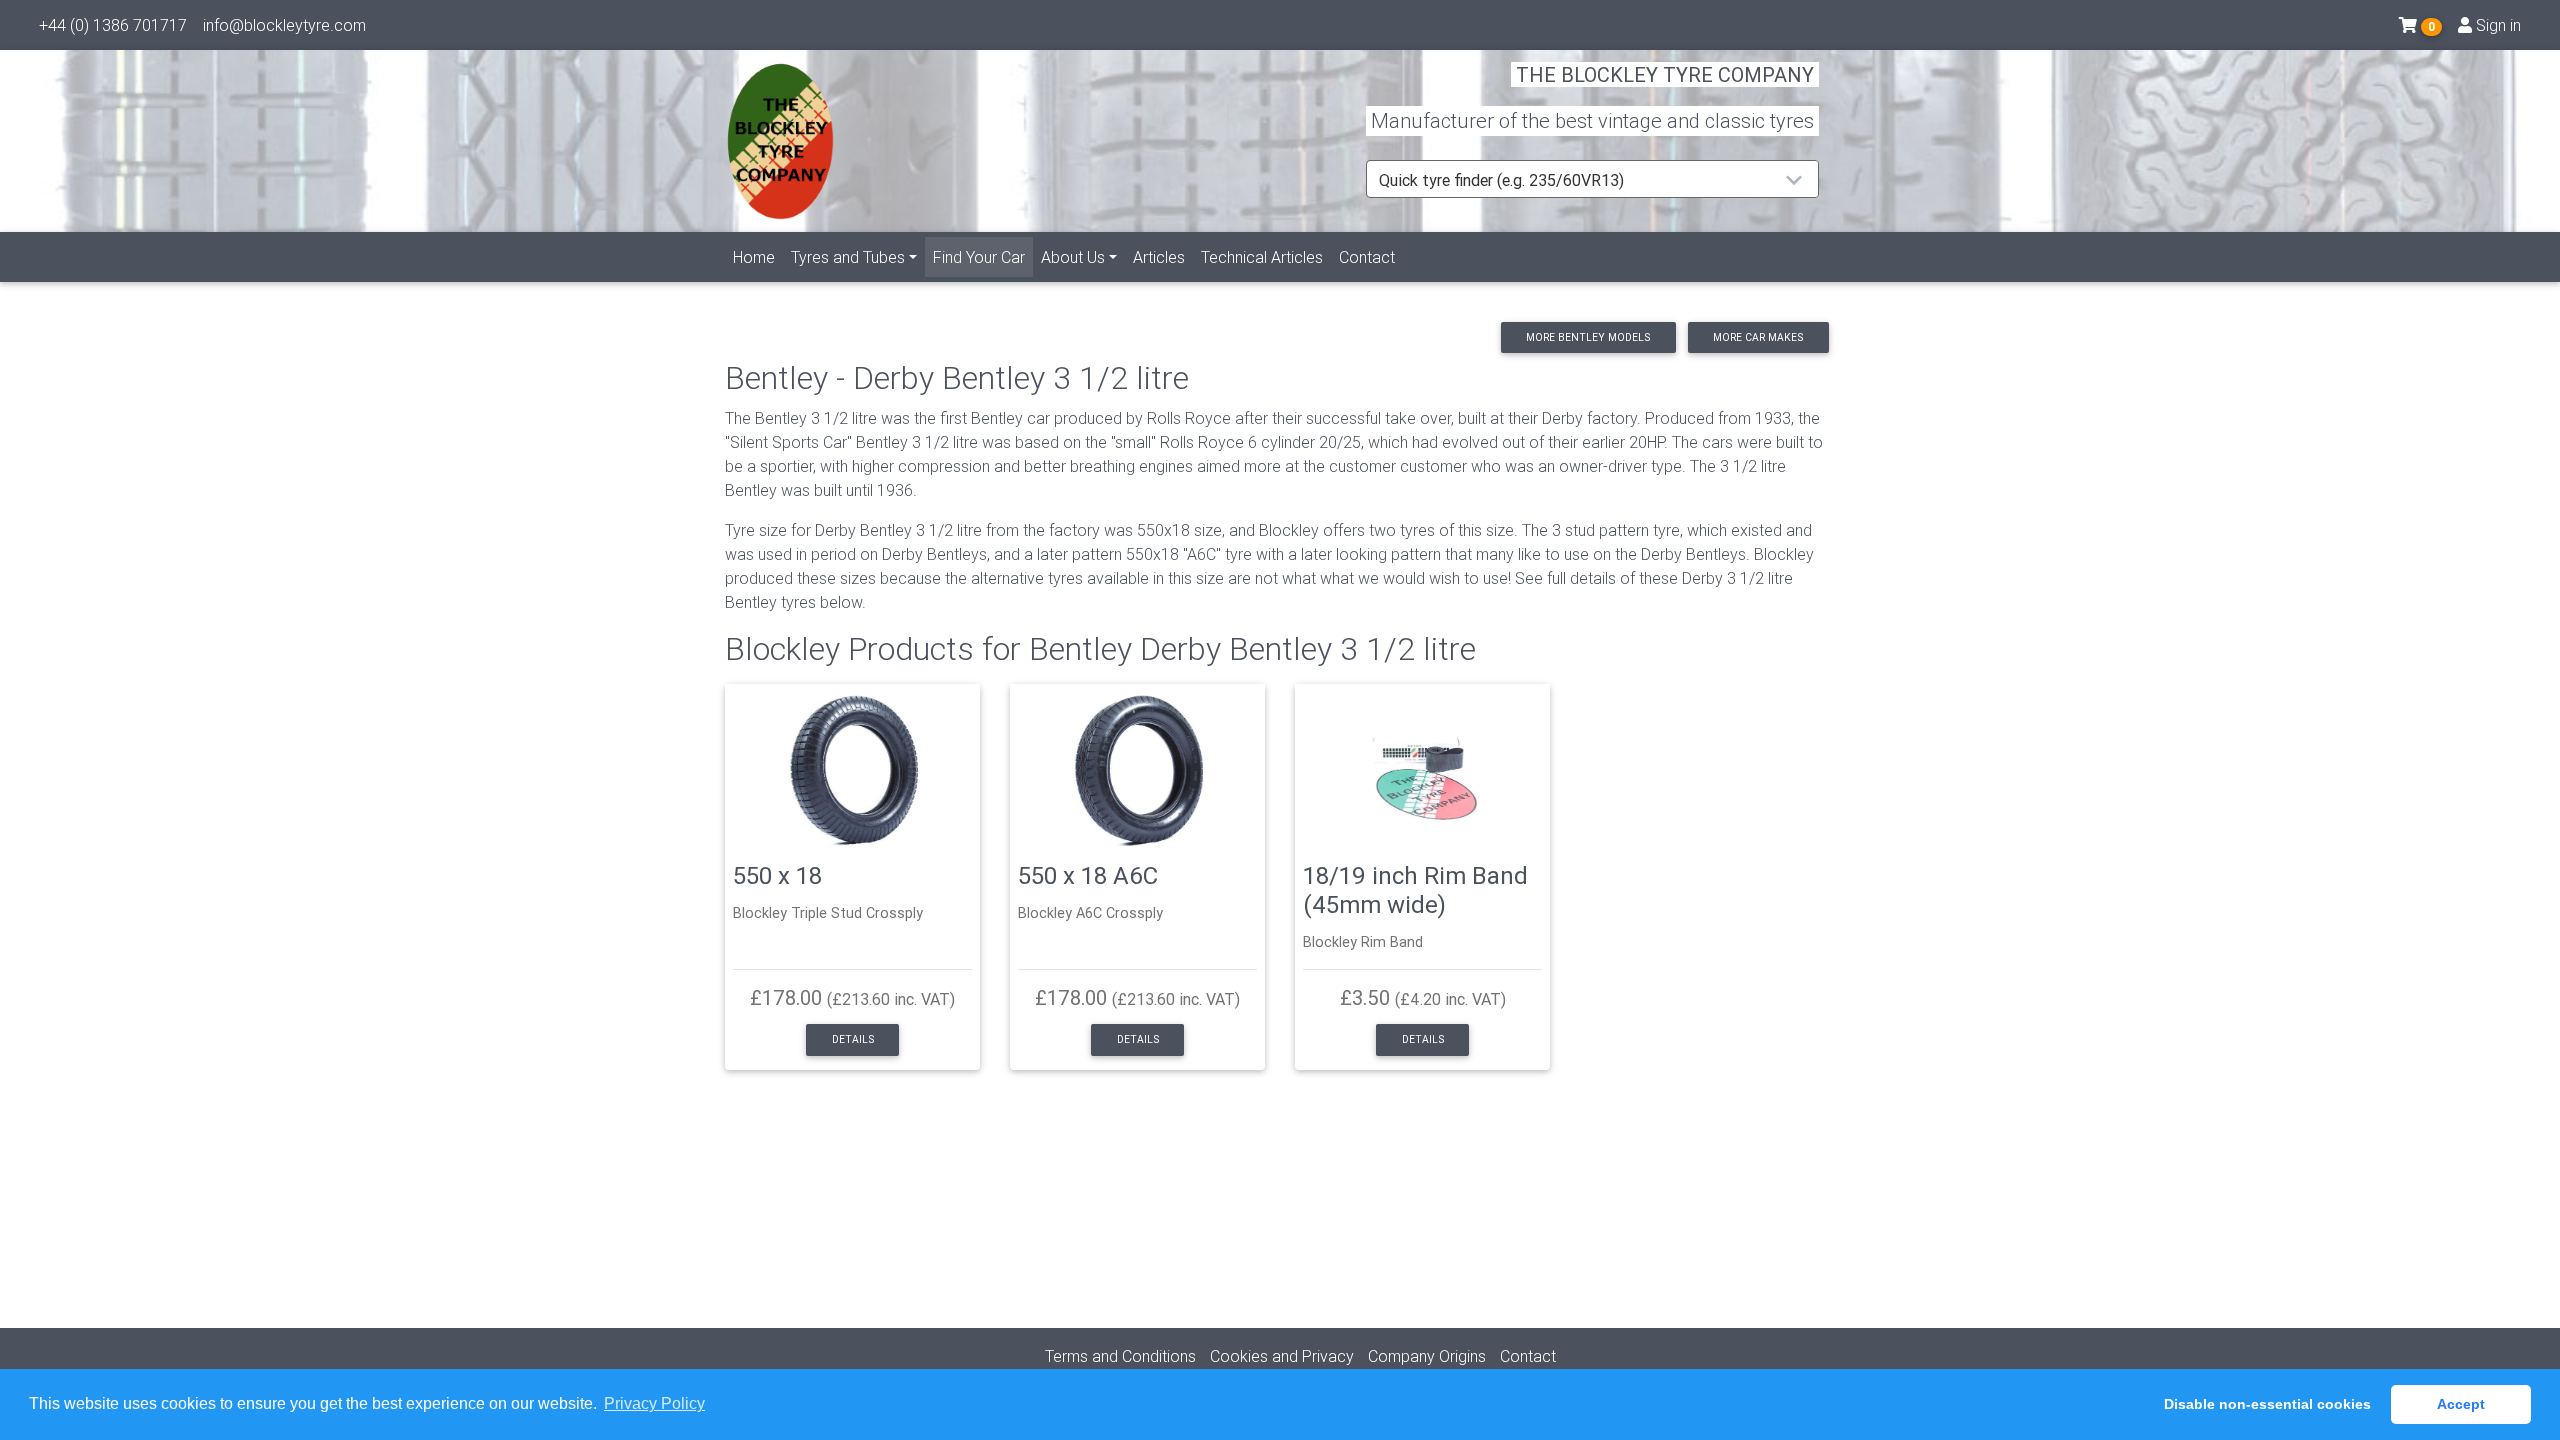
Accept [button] (2461, 1404)
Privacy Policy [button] (654, 1403)
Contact (1367, 257)
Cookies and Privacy (1282, 1356)
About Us (1073, 257)
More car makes (1758, 337)
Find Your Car (983, 256)
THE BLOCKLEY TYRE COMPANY (1665, 74)
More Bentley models (1588, 337)
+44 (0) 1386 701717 (113, 25)
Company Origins (1427, 1356)
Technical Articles (1262, 257)
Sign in (2496, 25)
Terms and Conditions (1120, 1356)
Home (754, 257)
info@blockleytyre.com (284, 25)
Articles (1159, 257)
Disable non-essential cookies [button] (2267, 1404)
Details (853, 1039)
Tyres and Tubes (848, 257)
